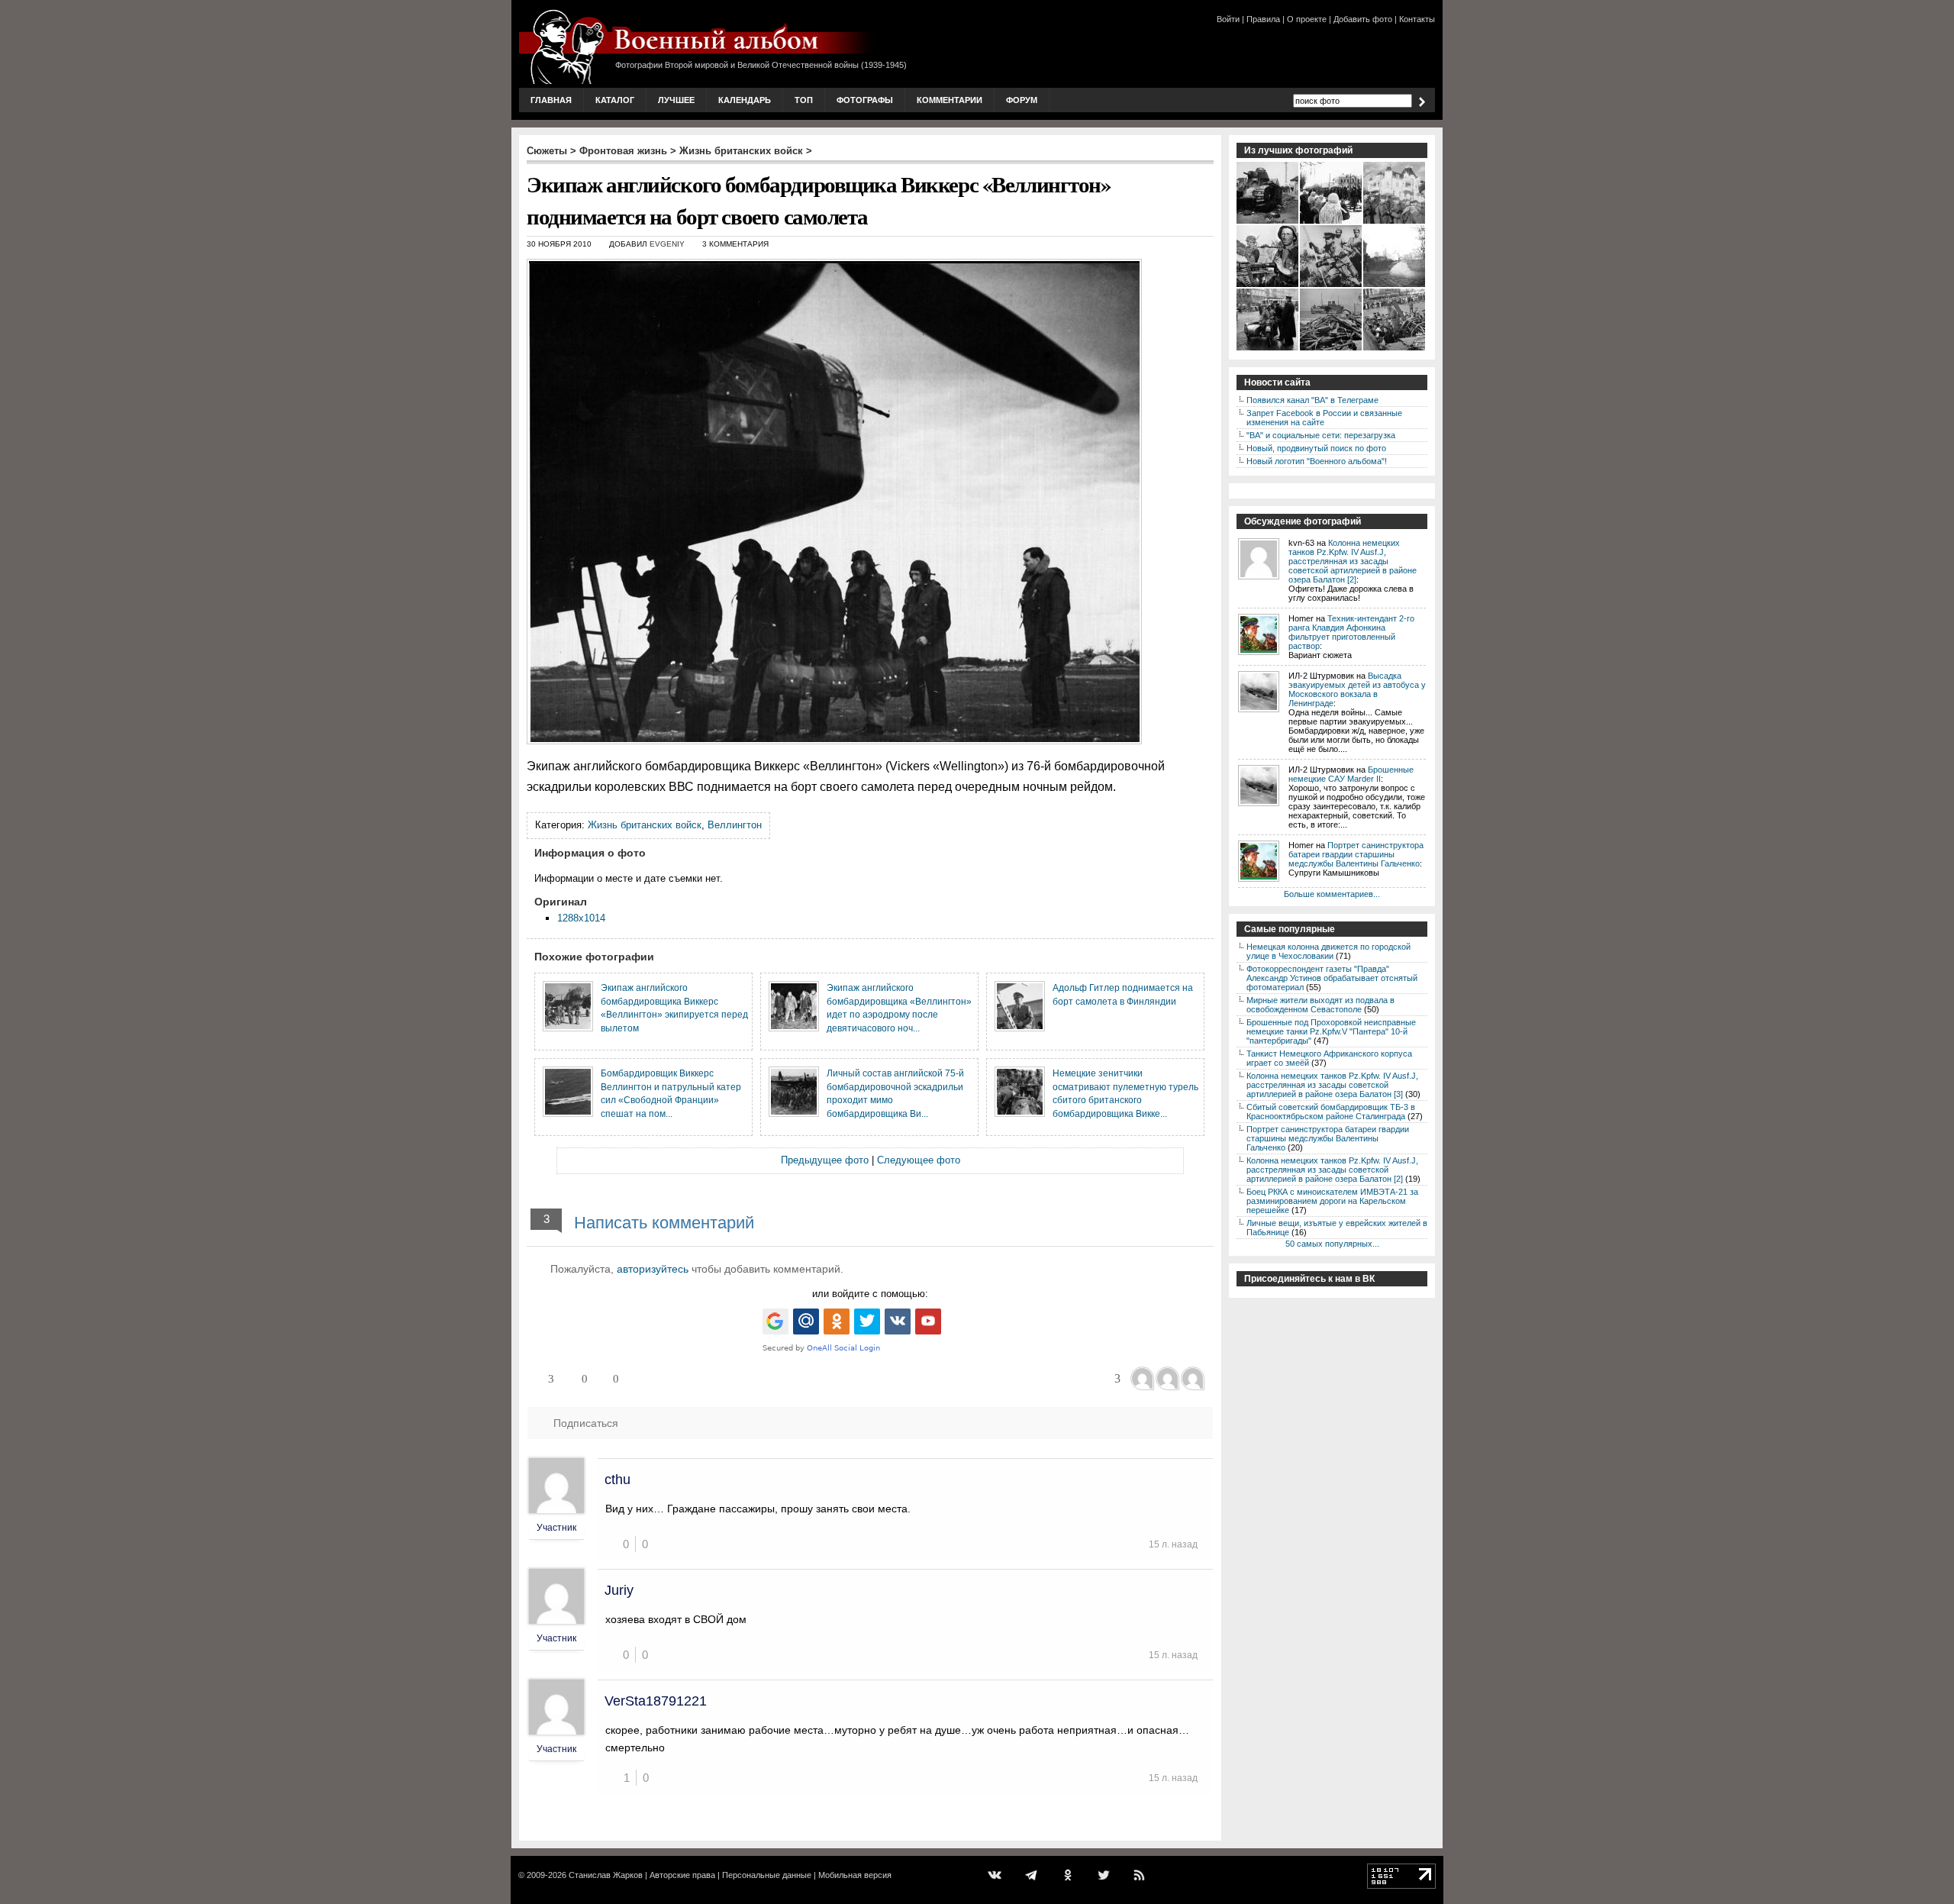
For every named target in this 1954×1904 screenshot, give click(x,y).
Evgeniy (667, 244)
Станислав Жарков (606, 1875)
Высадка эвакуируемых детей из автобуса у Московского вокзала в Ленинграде (1357, 689)
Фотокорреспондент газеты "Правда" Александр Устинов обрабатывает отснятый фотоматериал (1332, 978)
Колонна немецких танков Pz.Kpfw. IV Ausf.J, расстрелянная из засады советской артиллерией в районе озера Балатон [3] (1332, 1085)
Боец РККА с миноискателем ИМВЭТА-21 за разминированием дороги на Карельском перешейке (1332, 1201)
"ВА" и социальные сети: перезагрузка (1321, 435)
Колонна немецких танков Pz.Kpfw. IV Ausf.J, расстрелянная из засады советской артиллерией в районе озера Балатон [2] (1353, 561)
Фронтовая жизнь (623, 151)
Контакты (1417, 19)
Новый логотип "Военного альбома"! (1317, 461)
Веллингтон (735, 825)
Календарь (745, 100)
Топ (804, 100)
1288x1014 (581, 918)
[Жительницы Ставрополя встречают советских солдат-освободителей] (1332, 222)
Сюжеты (547, 151)
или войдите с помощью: (870, 1294)
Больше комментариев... (1332, 894)
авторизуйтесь (653, 1269)
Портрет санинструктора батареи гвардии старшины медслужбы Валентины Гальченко (1356, 854)
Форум (1022, 100)
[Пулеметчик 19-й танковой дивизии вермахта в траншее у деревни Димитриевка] (1268, 286)
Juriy (619, 1590)
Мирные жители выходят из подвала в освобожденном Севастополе (1320, 1005)
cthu (617, 1480)
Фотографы (865, 100)
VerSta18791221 (656, 1701)
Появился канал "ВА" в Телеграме (1312, 400)
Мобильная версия (855, 1875)
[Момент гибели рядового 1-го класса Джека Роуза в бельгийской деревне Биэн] (1395, 286)
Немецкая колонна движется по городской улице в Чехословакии (1328, 951)
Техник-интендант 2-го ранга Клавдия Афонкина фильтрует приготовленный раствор (1351, 632)
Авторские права (682, 1875)
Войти (1228, 19)
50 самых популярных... (1332, 1244)
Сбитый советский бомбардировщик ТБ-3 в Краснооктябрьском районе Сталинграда (1331, 1112)
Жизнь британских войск (741, 151)
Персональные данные (767, 1875)
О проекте (1307, 19)
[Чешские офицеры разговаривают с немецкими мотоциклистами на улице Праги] (1268, 349)
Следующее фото (919, 1160)
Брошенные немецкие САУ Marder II (1351, 774)
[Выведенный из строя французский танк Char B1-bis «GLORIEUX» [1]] (1268, 222)
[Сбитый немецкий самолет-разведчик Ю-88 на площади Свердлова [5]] (1395, 349)
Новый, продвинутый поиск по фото (1316, 448)
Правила (1263, 19)
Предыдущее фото (825, 1160)
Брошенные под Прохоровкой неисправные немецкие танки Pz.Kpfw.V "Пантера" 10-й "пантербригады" (1331, 1031)
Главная (551, 100)
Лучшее (676, 100)
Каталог (615, 100)
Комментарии (950, 100)
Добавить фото (1363, 19)
